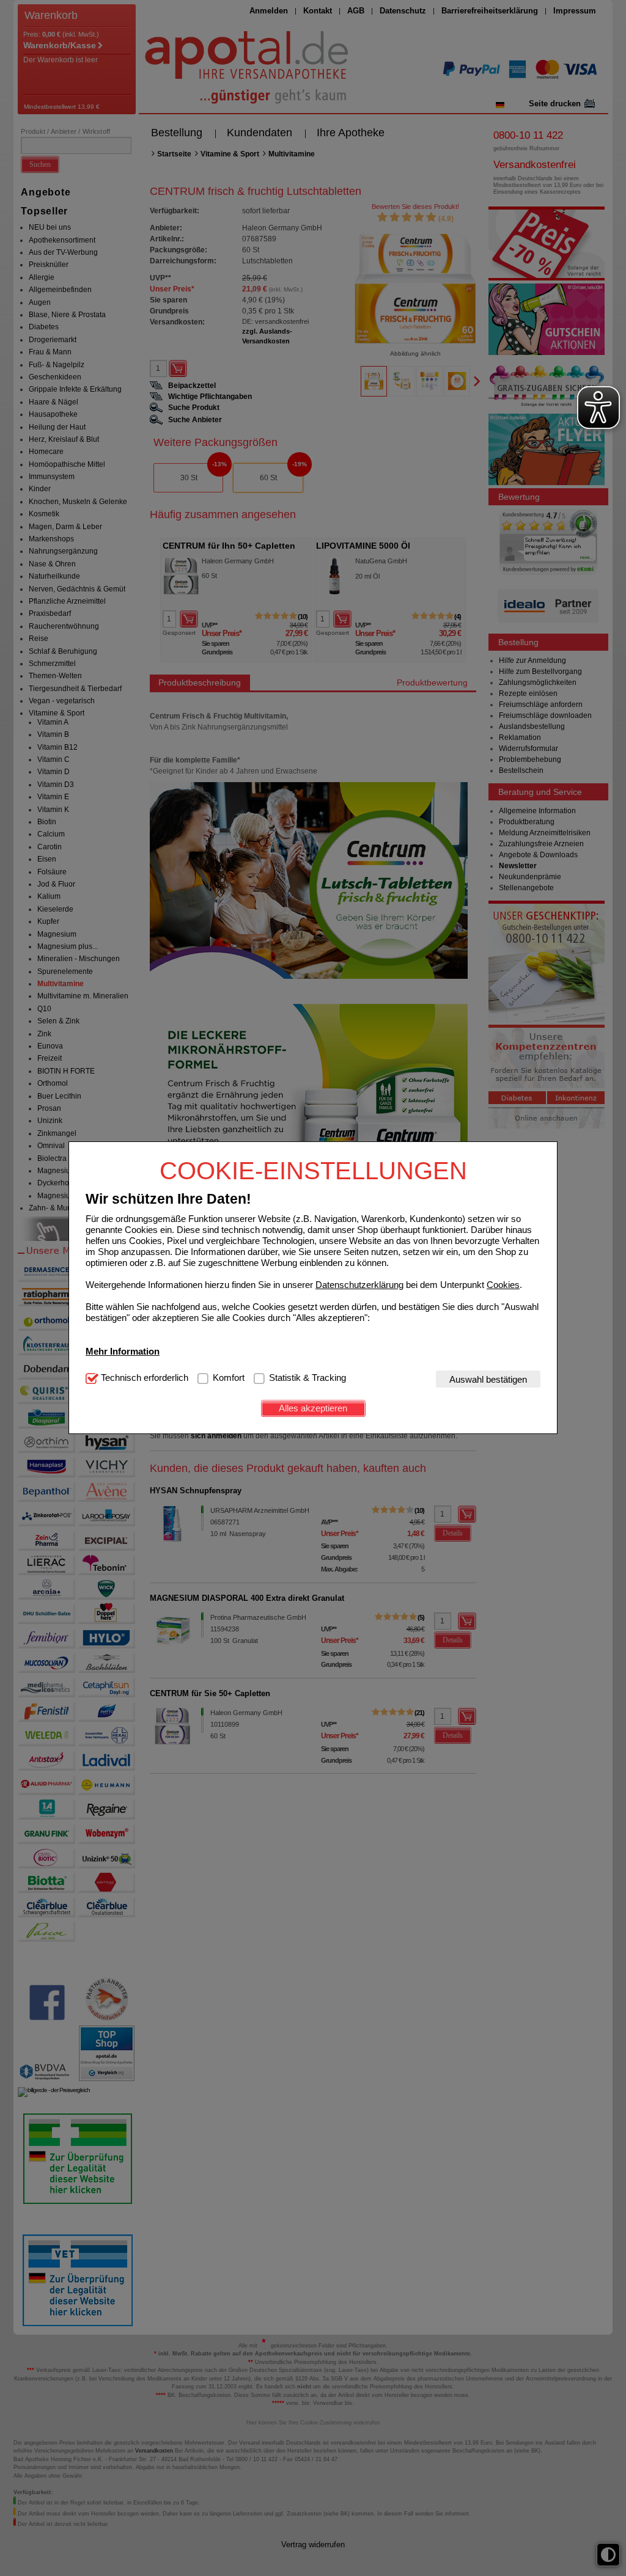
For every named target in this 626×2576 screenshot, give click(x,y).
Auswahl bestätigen (488, 1379)
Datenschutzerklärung (359, 1285)
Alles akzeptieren (313, 1408)
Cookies (503, 1285)
